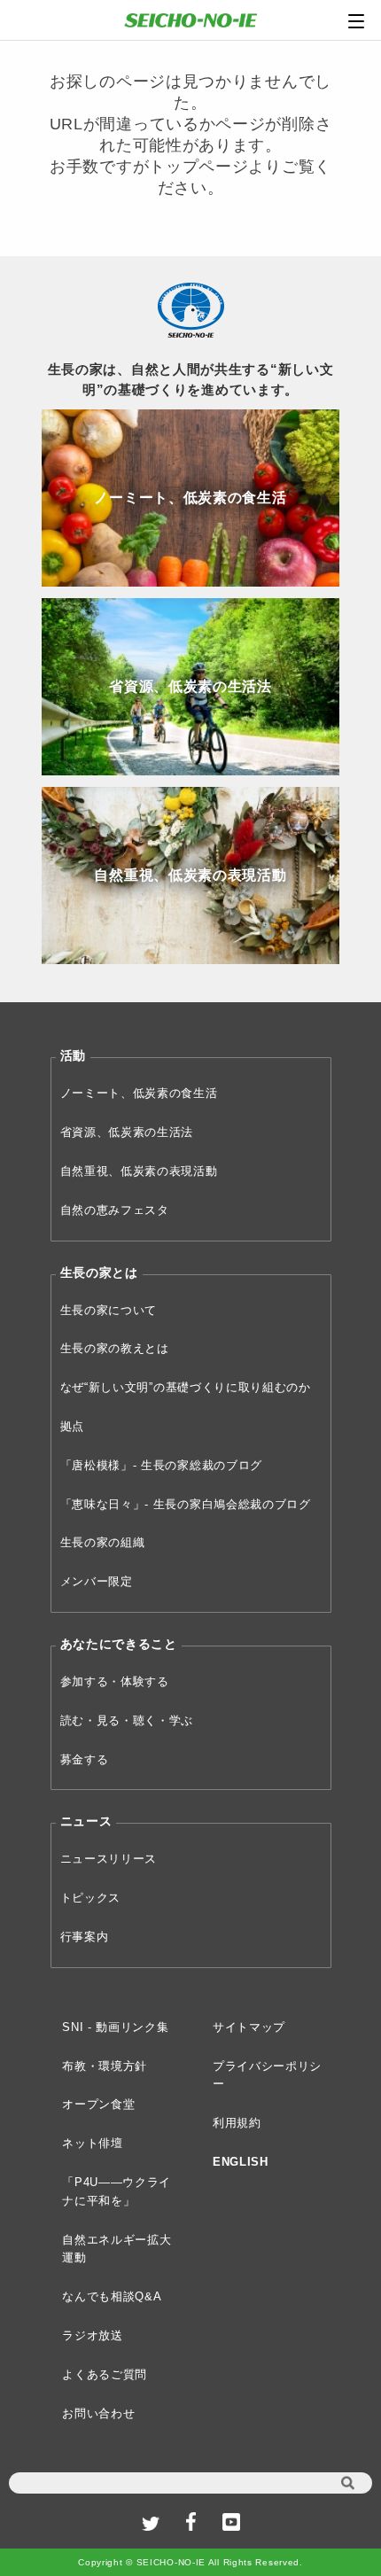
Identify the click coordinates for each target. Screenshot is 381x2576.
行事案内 (85, 1937)
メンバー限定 (97, 1581)
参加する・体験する (115, 1681)
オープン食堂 (98, 2104)
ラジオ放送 (93, 2335)
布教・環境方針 (105, 2066)
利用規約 (237, 2123)
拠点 (72, 1426)
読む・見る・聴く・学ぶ (127, 1720)
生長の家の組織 (103, 1542)
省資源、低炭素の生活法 (127, 1132)
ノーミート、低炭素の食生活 (139, 1093)
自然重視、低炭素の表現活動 (139, 1171)
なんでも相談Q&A (112, 2296)
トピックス (91, 1898)
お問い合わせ (98, 2413)
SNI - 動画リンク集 (115, 2027)
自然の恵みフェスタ (115, 1210)
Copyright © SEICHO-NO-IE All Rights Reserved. (190, 2562)
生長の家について (109, 1310)
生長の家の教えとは (115, 1348)
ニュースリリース (109, 1859)
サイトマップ (249, 2027)
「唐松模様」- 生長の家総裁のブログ (162, 1465)
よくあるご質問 (105, 2374)
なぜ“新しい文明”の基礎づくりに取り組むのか (186, 1387)
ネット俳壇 (93, 2143)
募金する (85, 1759)
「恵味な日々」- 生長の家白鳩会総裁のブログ (186, 1504)
